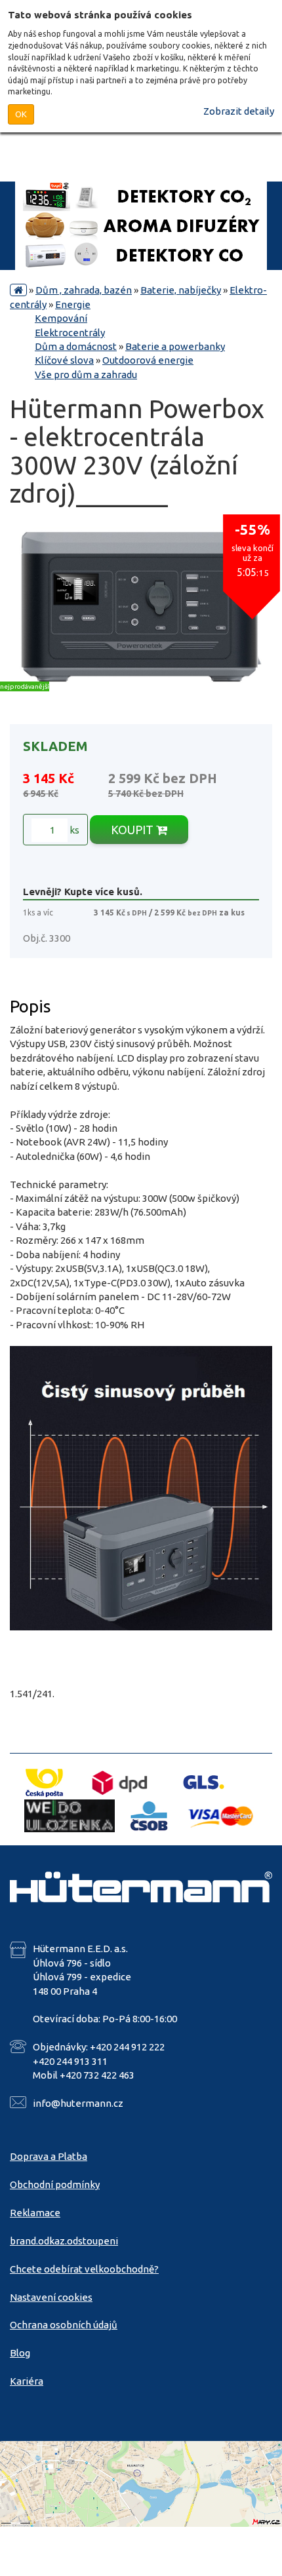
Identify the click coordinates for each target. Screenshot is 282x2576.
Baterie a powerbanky (175, 346)
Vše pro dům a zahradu (86, 375)
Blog (20, 2353)
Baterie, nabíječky (181, 290)
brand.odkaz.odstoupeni (64, 2241)
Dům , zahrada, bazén (84, 290)
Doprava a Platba (49, 2156)
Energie (73, 304)
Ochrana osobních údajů (64, 2325)
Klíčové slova (64, 360)
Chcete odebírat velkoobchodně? (84, 2269)
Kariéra (27, 2381)
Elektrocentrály (70, 333)
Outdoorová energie (148, 360)
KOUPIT (133, 830)
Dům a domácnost (76, 346)
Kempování (61, 318)
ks (73, 830)
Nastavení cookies (51, 2297)
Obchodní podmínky (55, 2184)
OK (21, 114)
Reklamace (35, 2213)
